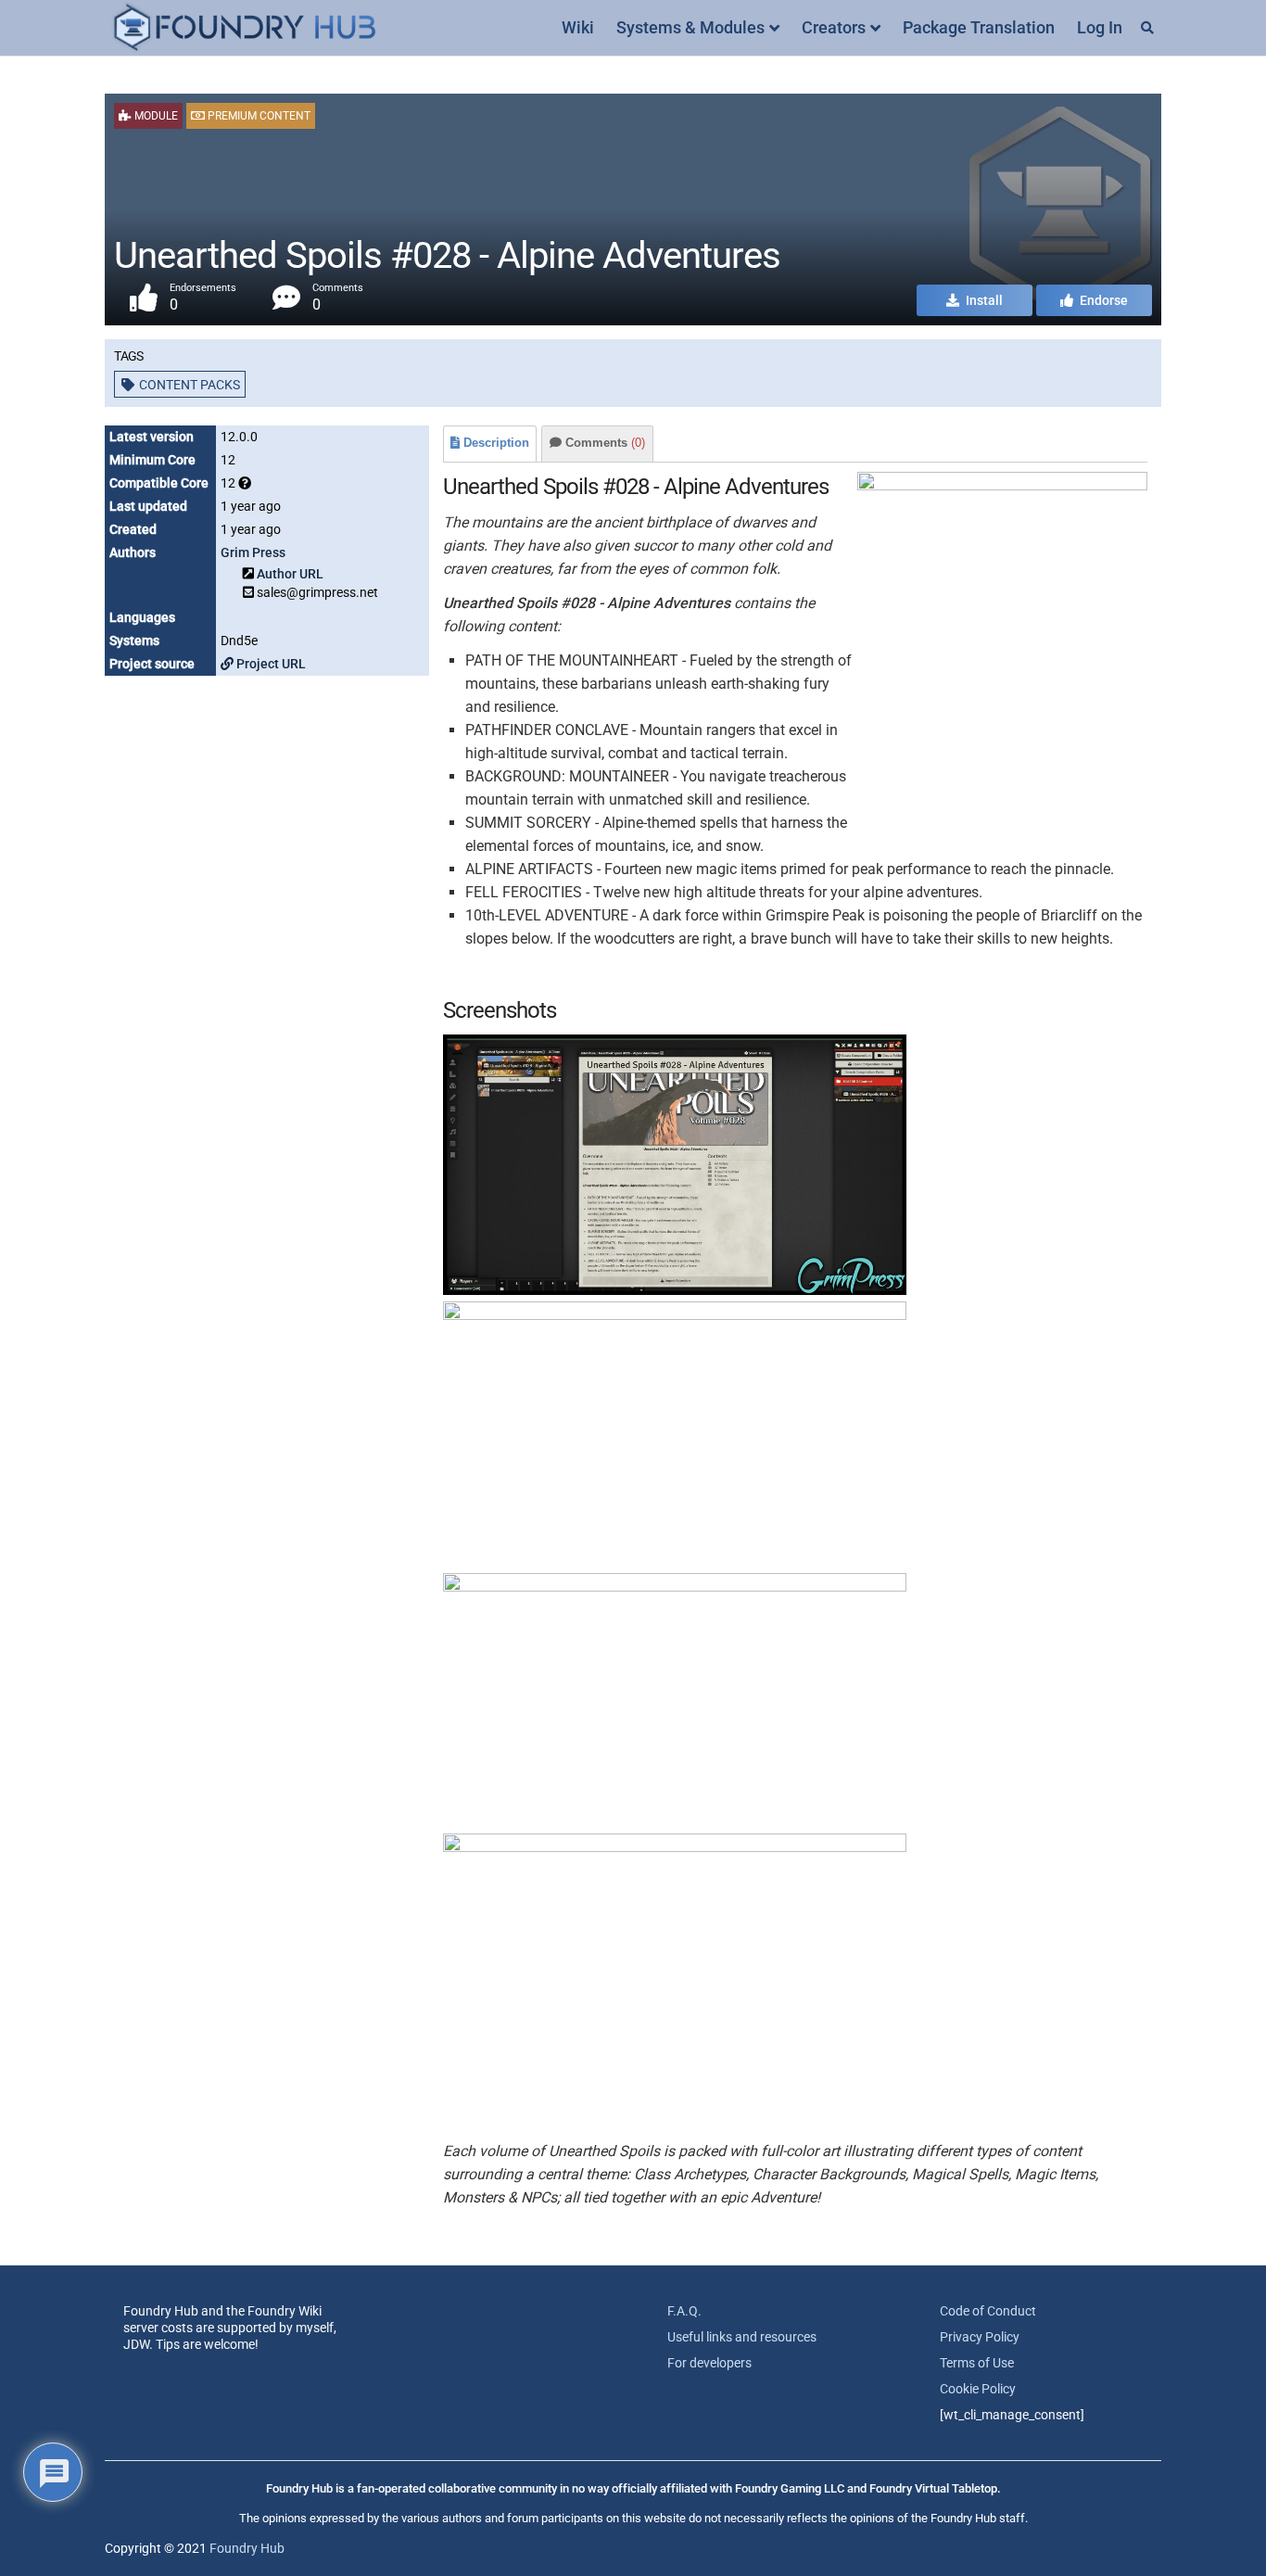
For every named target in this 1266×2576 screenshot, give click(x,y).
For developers (709, 2363)
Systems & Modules (690, 27)
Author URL (290, 574)
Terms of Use (977, 2363)
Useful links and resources (742, 2337)
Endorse (1102, 300)
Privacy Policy (980, 2337)
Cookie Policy (978, 2389)
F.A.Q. (684, 2311)
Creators (834, 27)
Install (983, 300)
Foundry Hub (247, 2548)
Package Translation (979, 27)
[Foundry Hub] (244, 28)
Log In (1100, 27)
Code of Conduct (988, 2311)
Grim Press (253, 552)
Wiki (578, 27)
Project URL (270, 664)
